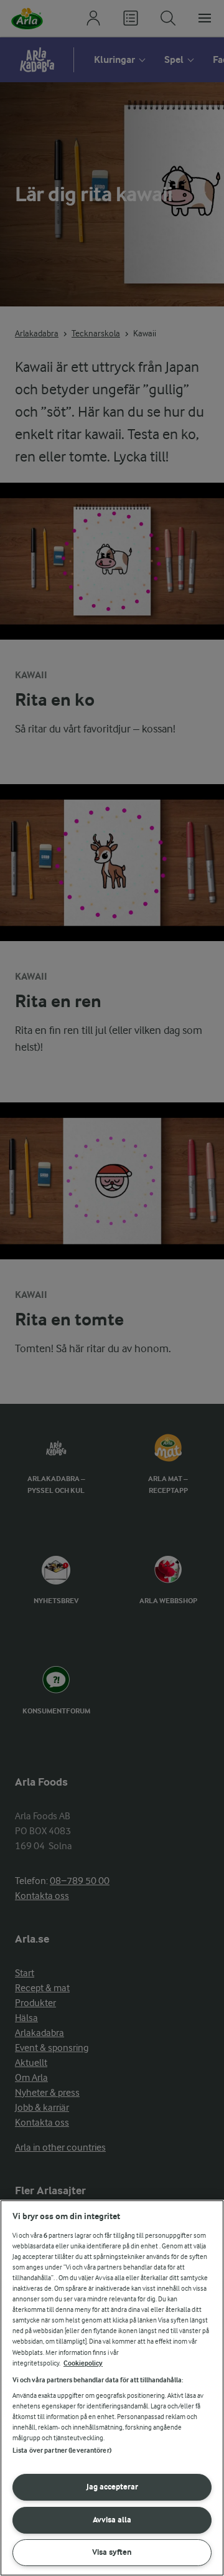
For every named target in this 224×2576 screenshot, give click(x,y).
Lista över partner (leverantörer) (62, 2451)
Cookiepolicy (83, 2363)
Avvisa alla (112, 2520)
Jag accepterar (112, 2487)
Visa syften (112, 2552)
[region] (112, 2388)
